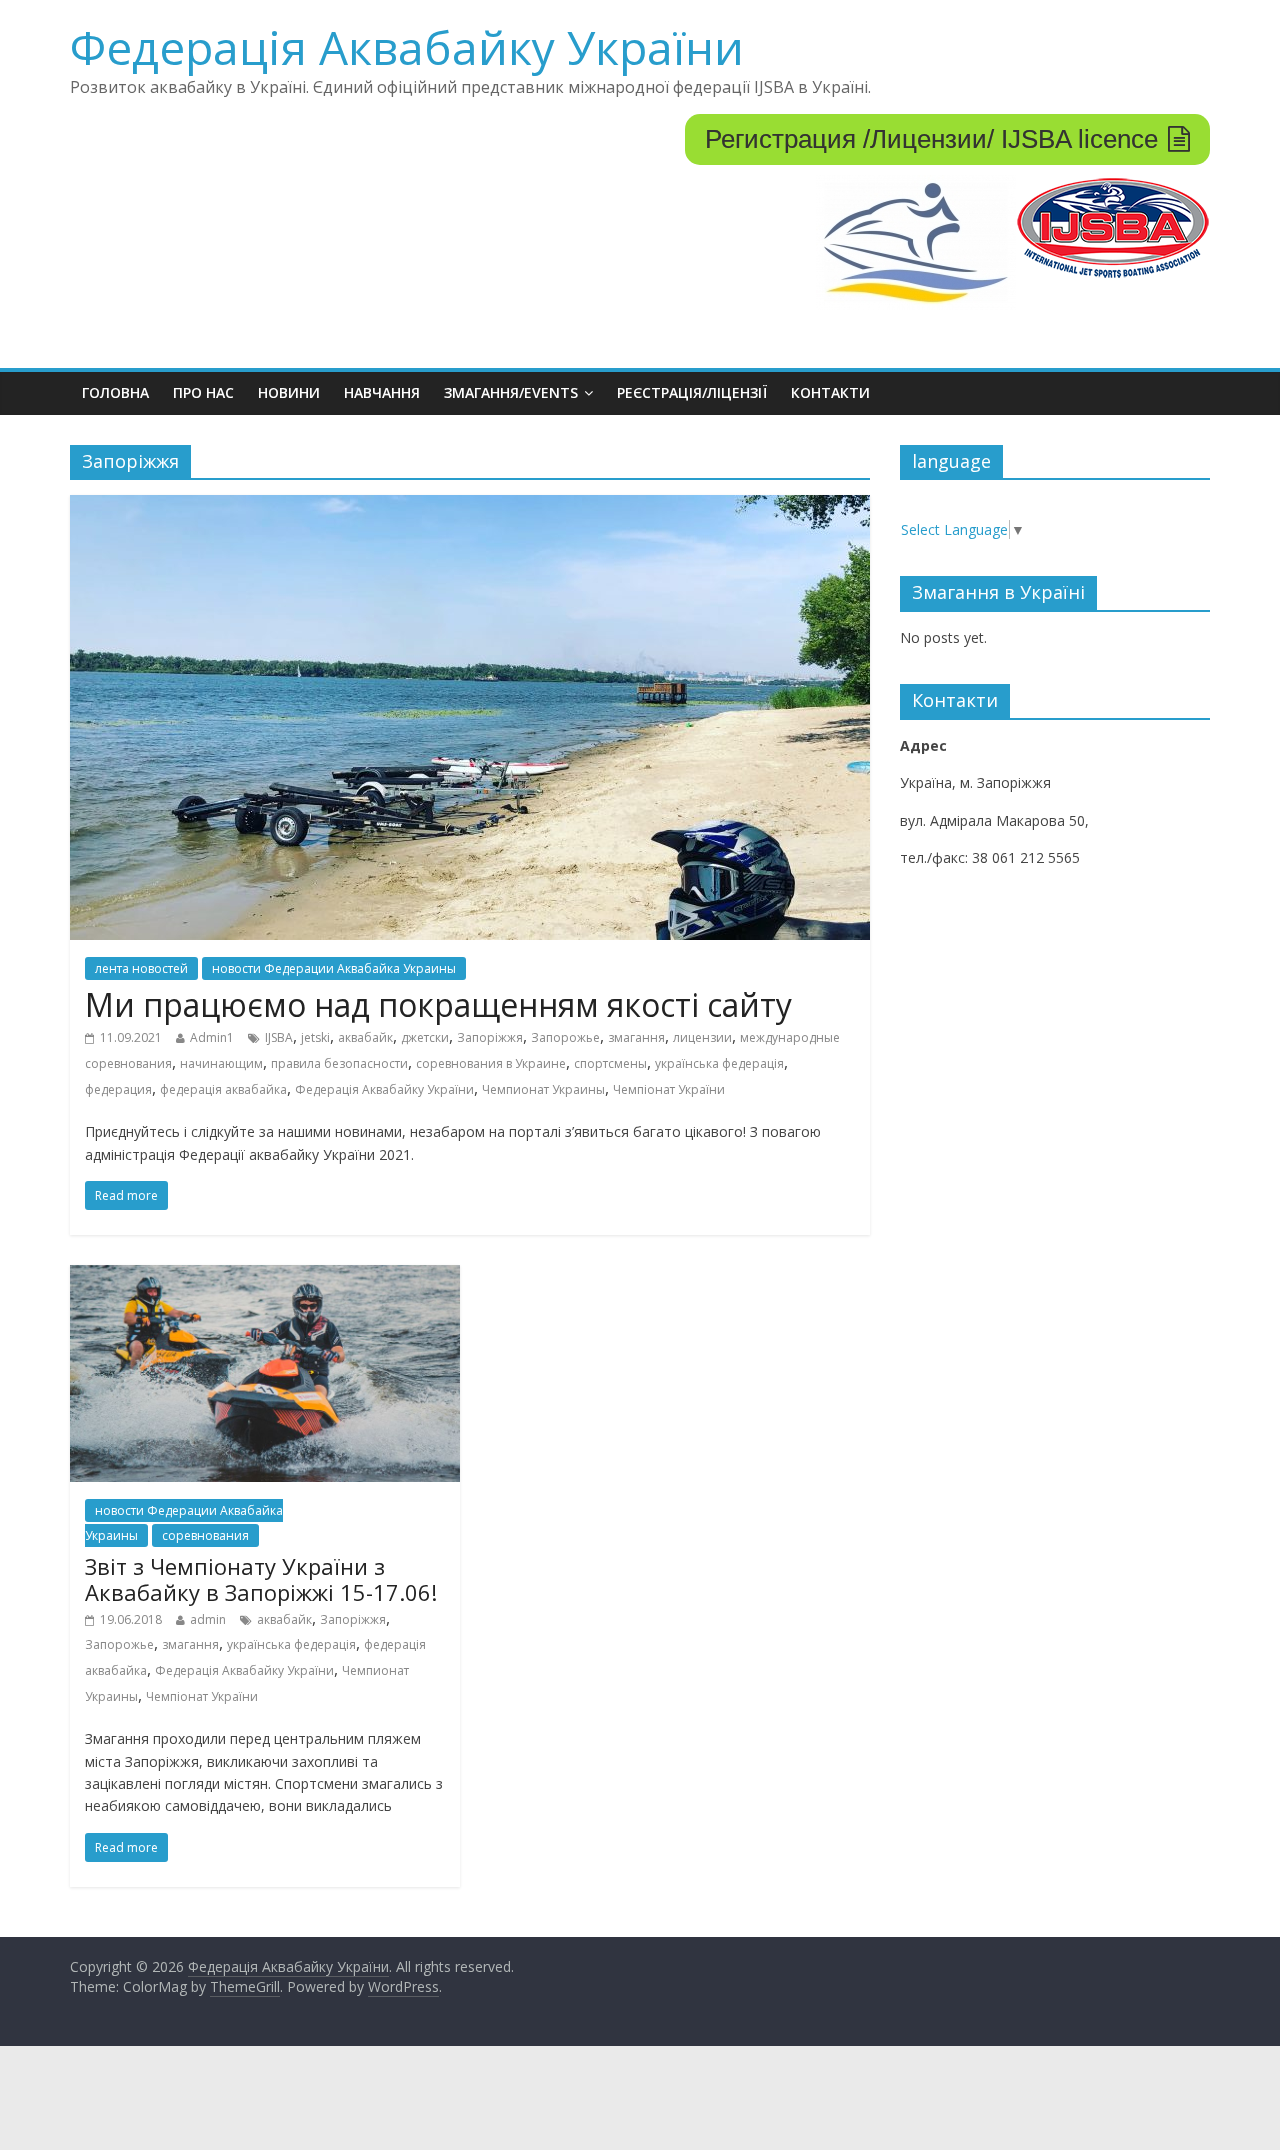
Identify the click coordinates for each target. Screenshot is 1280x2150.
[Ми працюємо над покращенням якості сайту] (470, 507)
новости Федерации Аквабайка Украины (334, 968)
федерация (118, 1089)
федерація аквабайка (223, 1089)
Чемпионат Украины (543, 1089)
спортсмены (610, 1063)
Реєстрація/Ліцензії (692, 392)
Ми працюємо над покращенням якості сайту (438, 1004)
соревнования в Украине (491, 1063)
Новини (289, 392)
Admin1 (212, 1037)
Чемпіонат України (669, 1089)
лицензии (702, 1037)
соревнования (205, 1535)
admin (208, 1619)
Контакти (830, 392)
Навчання (382, 392)
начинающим (221, 1063)
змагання (636, 1037)
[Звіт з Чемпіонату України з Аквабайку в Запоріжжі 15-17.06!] (265, 1277)
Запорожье (565, 1037)
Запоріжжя (490, 1037)
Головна (115, 392)
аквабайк (365, 1037)
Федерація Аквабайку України (407, 47)
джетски (425, 1037)
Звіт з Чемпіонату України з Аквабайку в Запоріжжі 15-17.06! (261, 1579)
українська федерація (719, 1063)
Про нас (203, 392)
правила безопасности (339, 1063)
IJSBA (279, 1037)
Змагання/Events (511, 392)
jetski (315, 1037)
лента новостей (141, 968)
